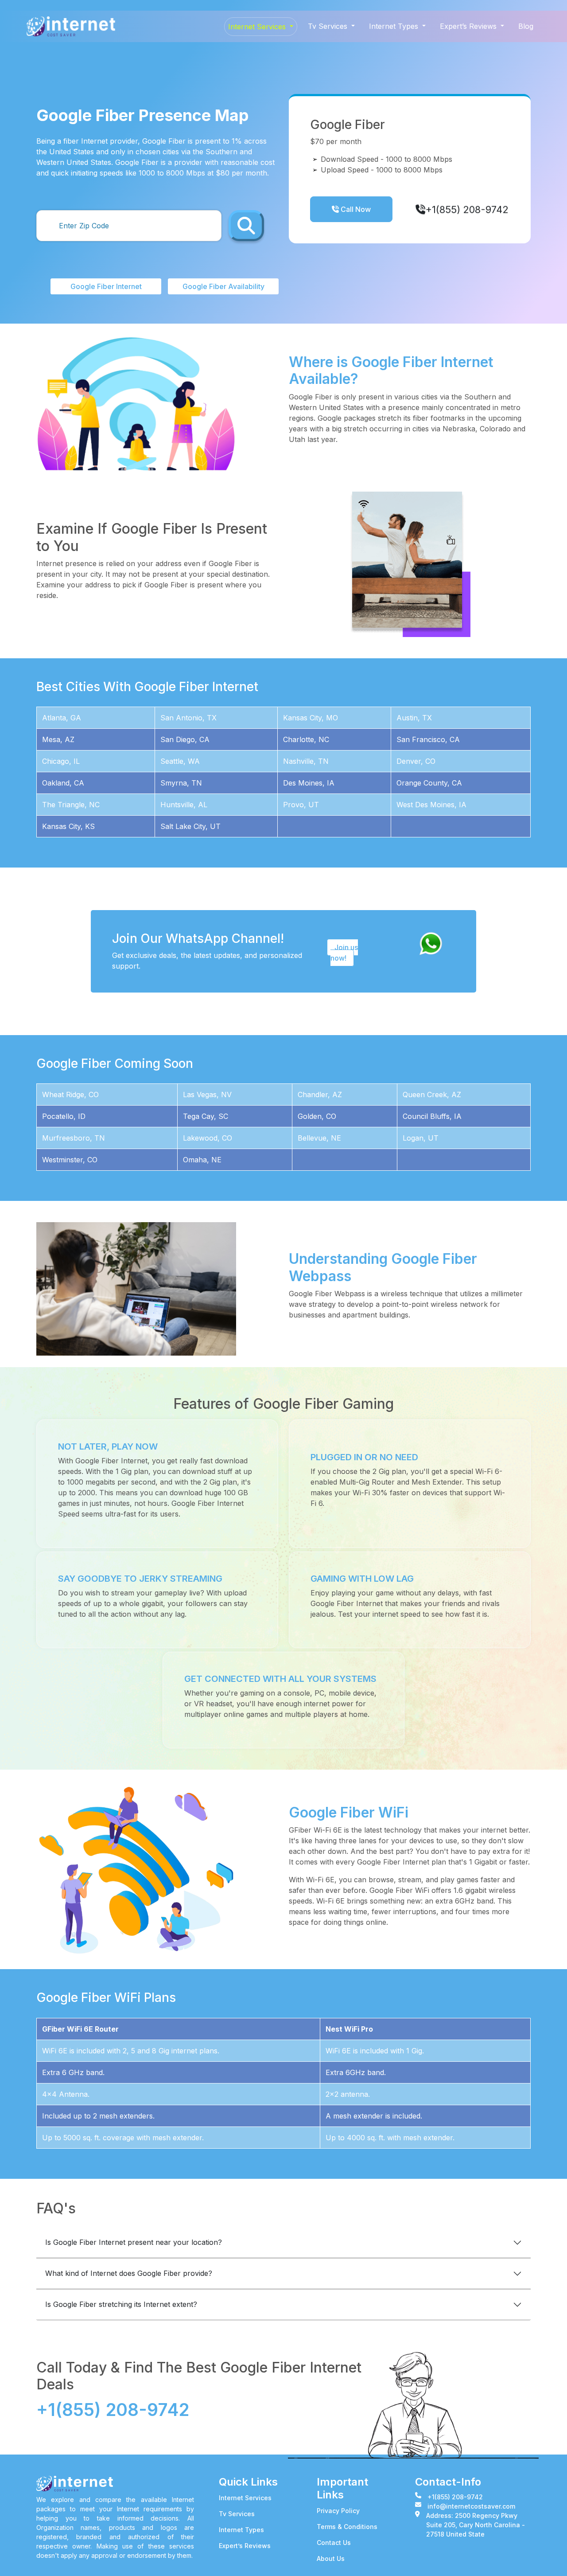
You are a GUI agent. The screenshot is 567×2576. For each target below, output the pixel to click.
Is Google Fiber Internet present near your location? (134, 2242)
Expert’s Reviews (245, 2546)
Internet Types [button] (395, 26)
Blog (526, 26)
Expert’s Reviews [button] (469, 26)
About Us (331, 2558)
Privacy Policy (338, 2511)
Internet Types (241, 2530)
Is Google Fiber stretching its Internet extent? (121, 2304)
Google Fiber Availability (223, 286)
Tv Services (237, 2514)
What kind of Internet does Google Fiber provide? (129, 2273)
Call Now (355, 209)
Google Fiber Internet (106, 286)
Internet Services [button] (258, 27)
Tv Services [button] (329, 26)
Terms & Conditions (347, 2527)
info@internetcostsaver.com (471, 2506)
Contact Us (334, 2543)
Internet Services (245, 2498)
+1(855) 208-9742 (468, 209)
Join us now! (344, 953)
